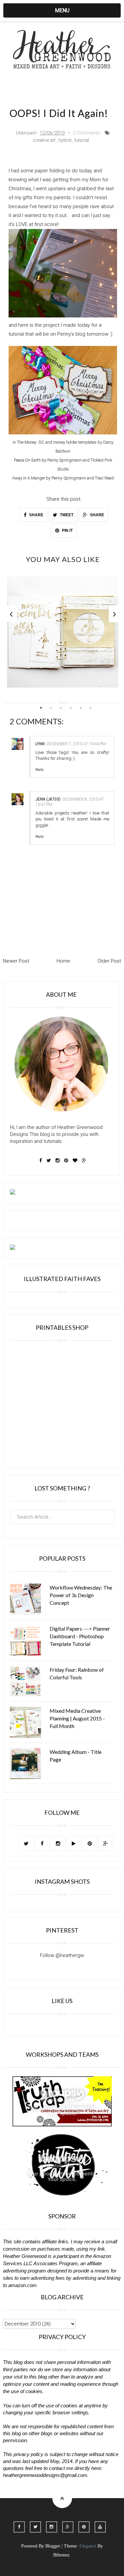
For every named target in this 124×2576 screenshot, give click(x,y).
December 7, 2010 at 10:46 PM (76, 744)
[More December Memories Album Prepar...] (63, 632)
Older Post (109, 961)
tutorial (82, 140)
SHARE (36, 515)
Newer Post (16, 961)
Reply (40, 770)
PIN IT (67, 531)
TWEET (66, 515)
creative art (44, 140)
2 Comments (86, 133)
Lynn (40, 744)
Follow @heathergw (62, 1955)
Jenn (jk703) (48, 799)
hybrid (65, 140)
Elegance (88, 2546)
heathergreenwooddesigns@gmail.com (45, 2475)
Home (63, 961)
